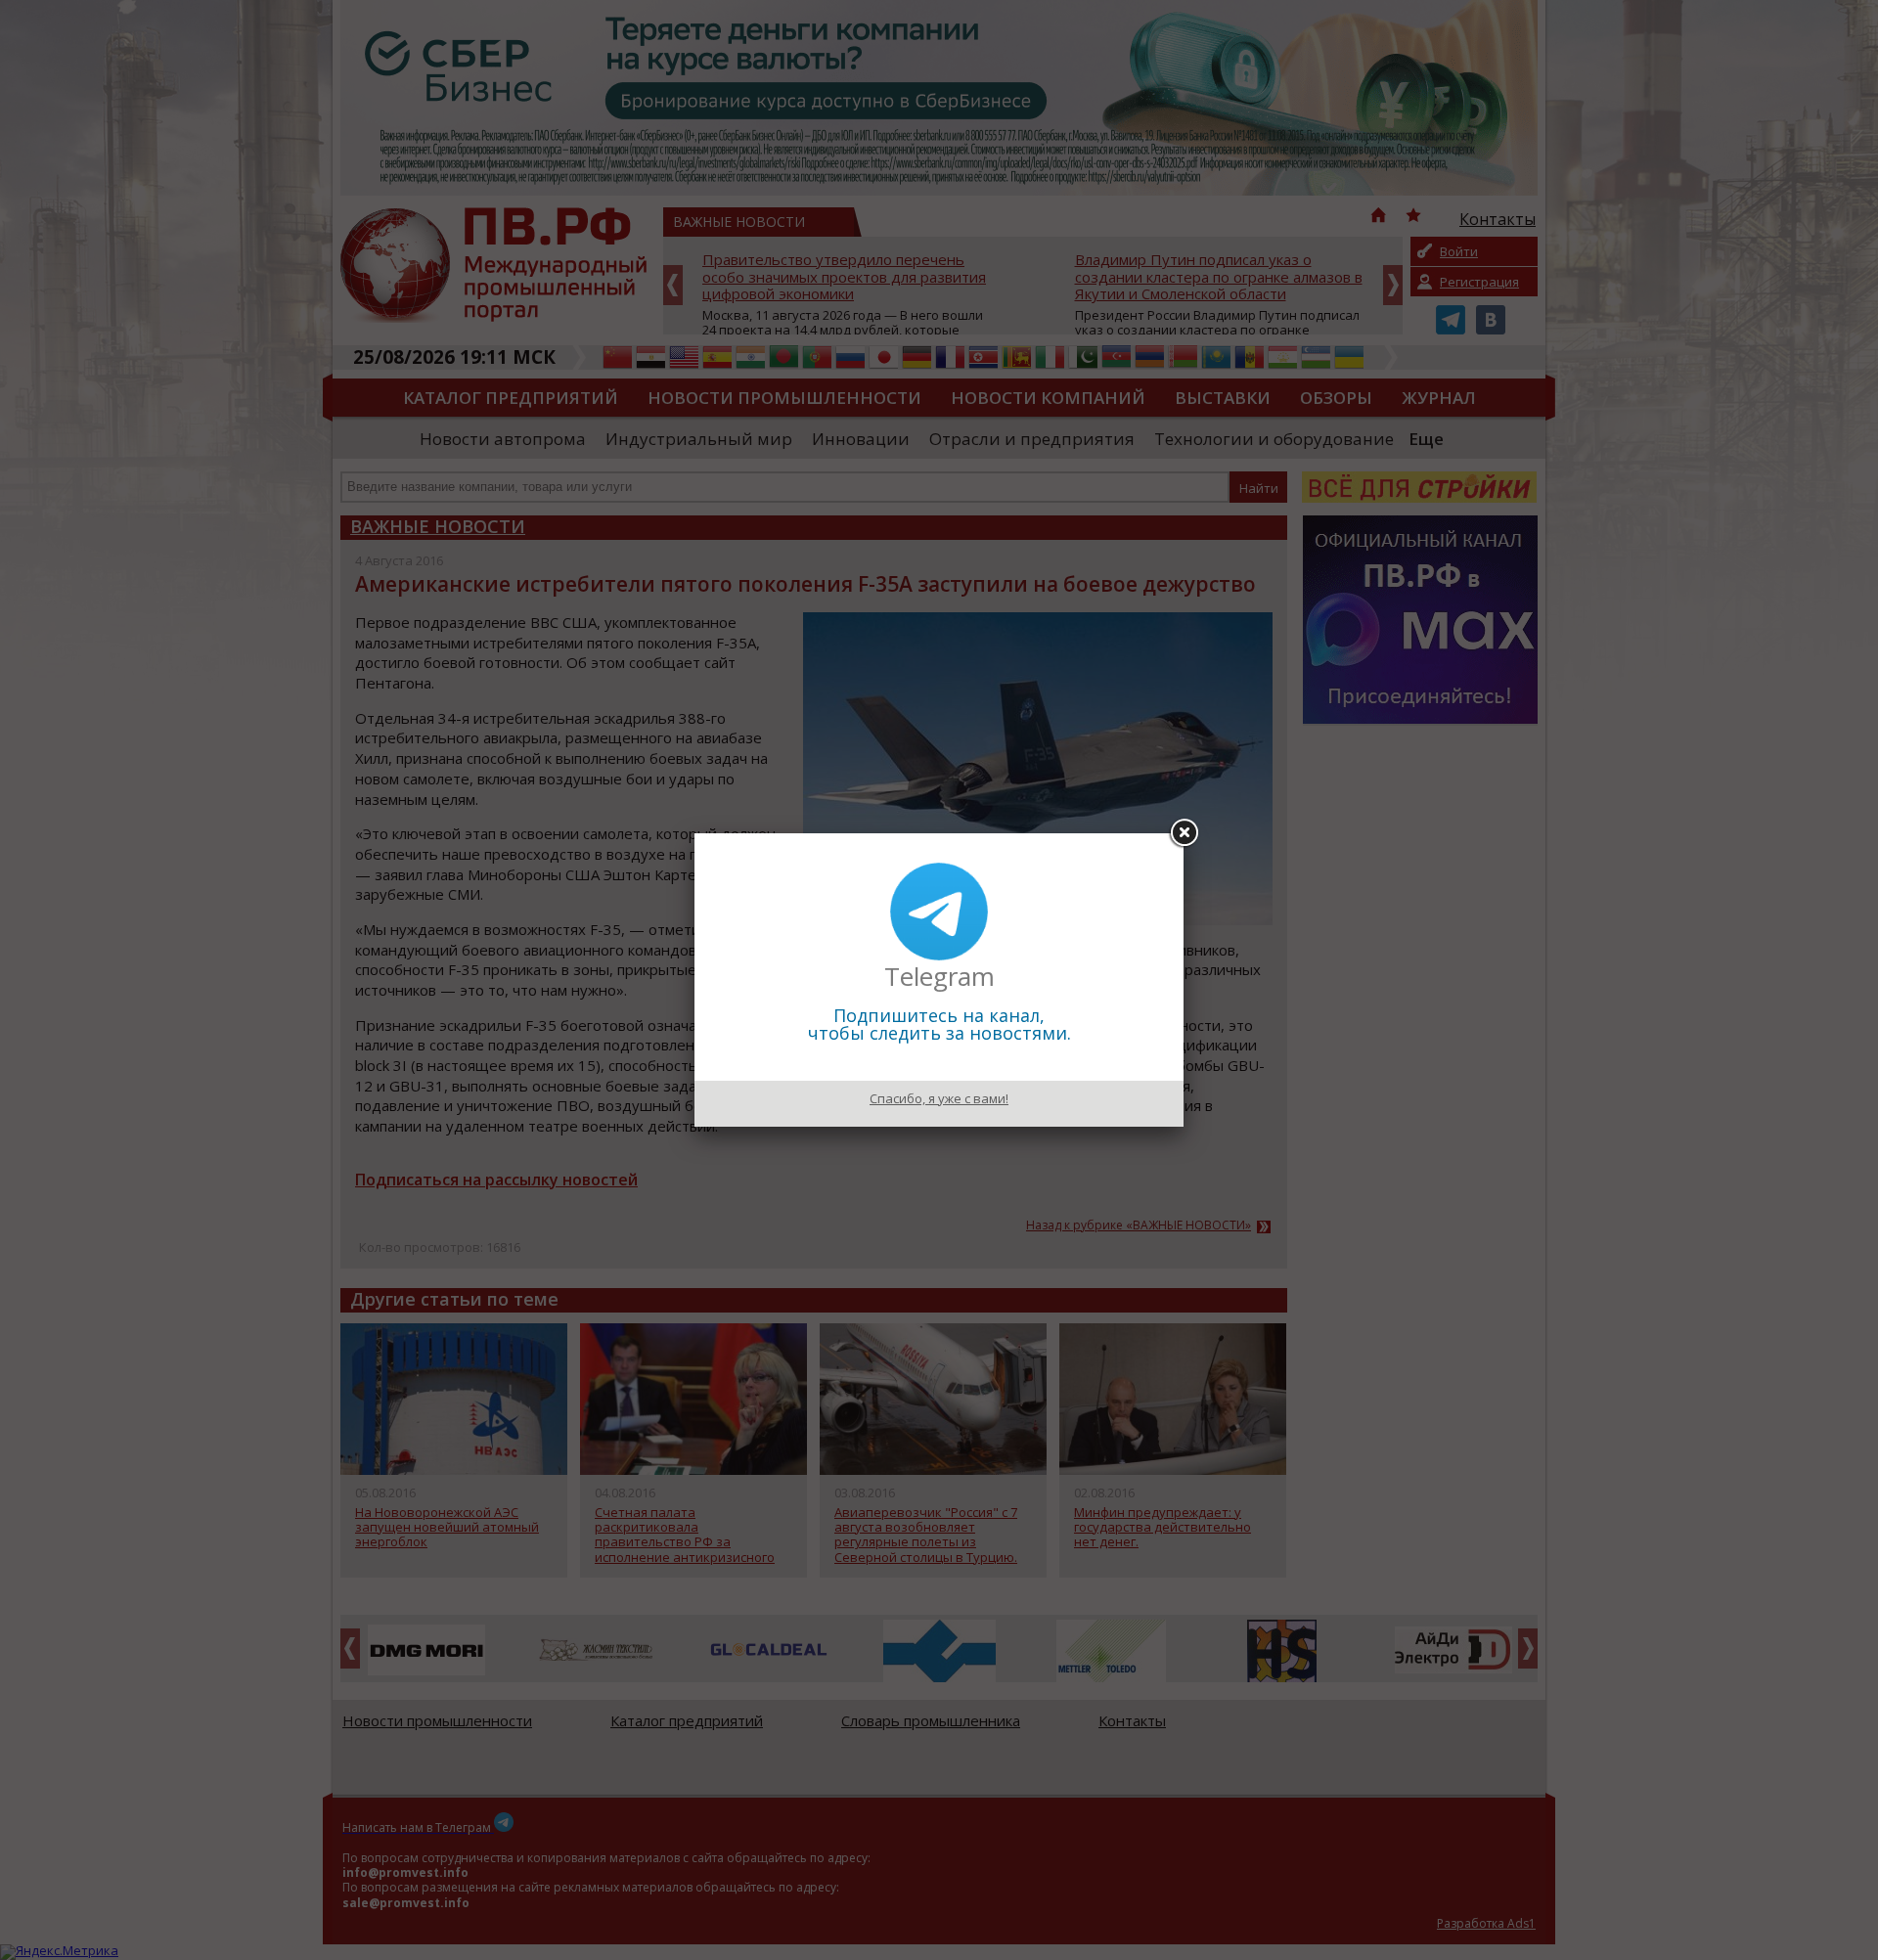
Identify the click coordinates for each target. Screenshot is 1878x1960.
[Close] (1184, 833)
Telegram (939, 976)
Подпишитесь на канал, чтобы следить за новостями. (939, 1024)
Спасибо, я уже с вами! (939, 1098)
